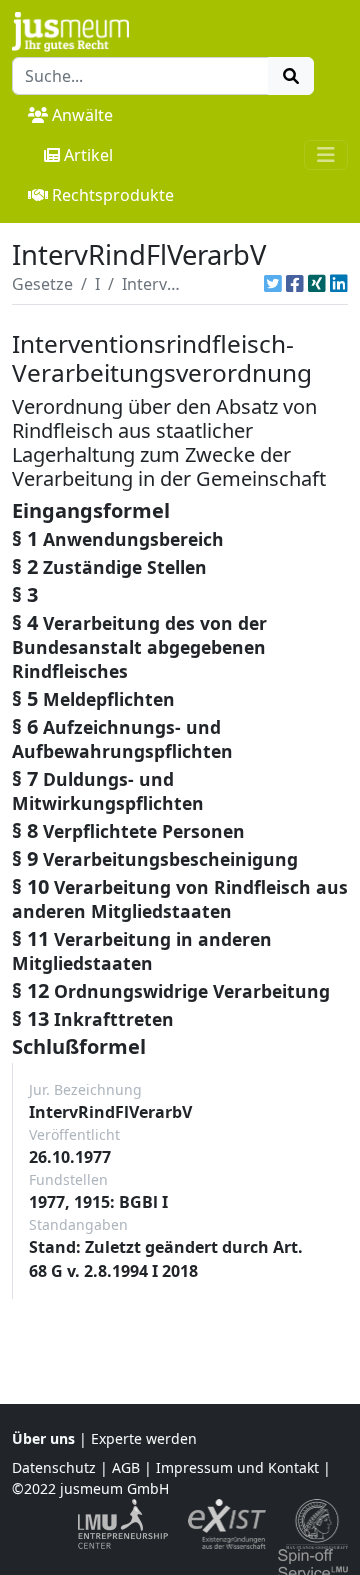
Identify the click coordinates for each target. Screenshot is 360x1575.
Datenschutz (54, 1467)
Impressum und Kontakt (237, 1467)
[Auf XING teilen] (317, 284)
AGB (126, 1467)
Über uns (43, 1438)
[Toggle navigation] (326, 155)
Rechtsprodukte (113, 195)
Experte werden (144, 1438)
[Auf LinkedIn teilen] (339, 284)
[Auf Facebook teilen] (295, 284)
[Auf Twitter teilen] (273, 284)
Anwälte (82, 115)
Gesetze (42, 284)
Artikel (88, 155)
